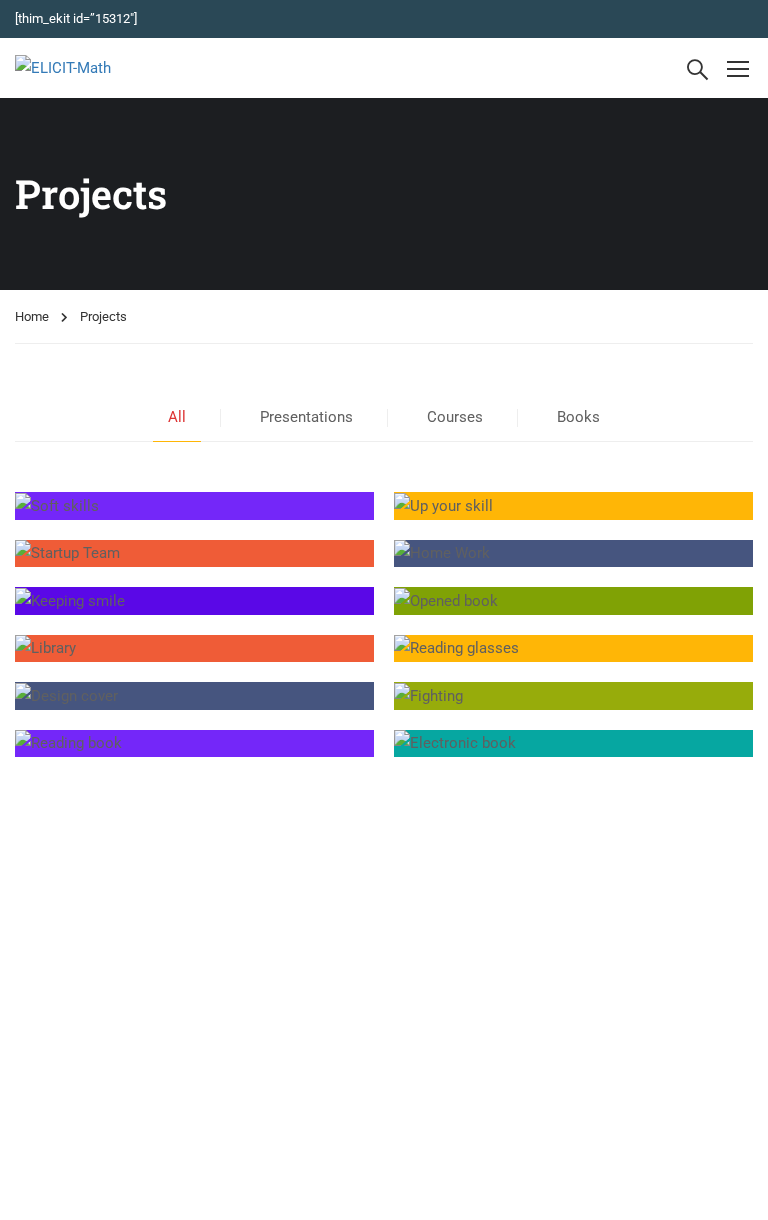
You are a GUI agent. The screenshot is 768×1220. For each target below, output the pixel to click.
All (177, 417)
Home (32, 316)
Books (578, 417)
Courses (455, 417)
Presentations (306, 417)
